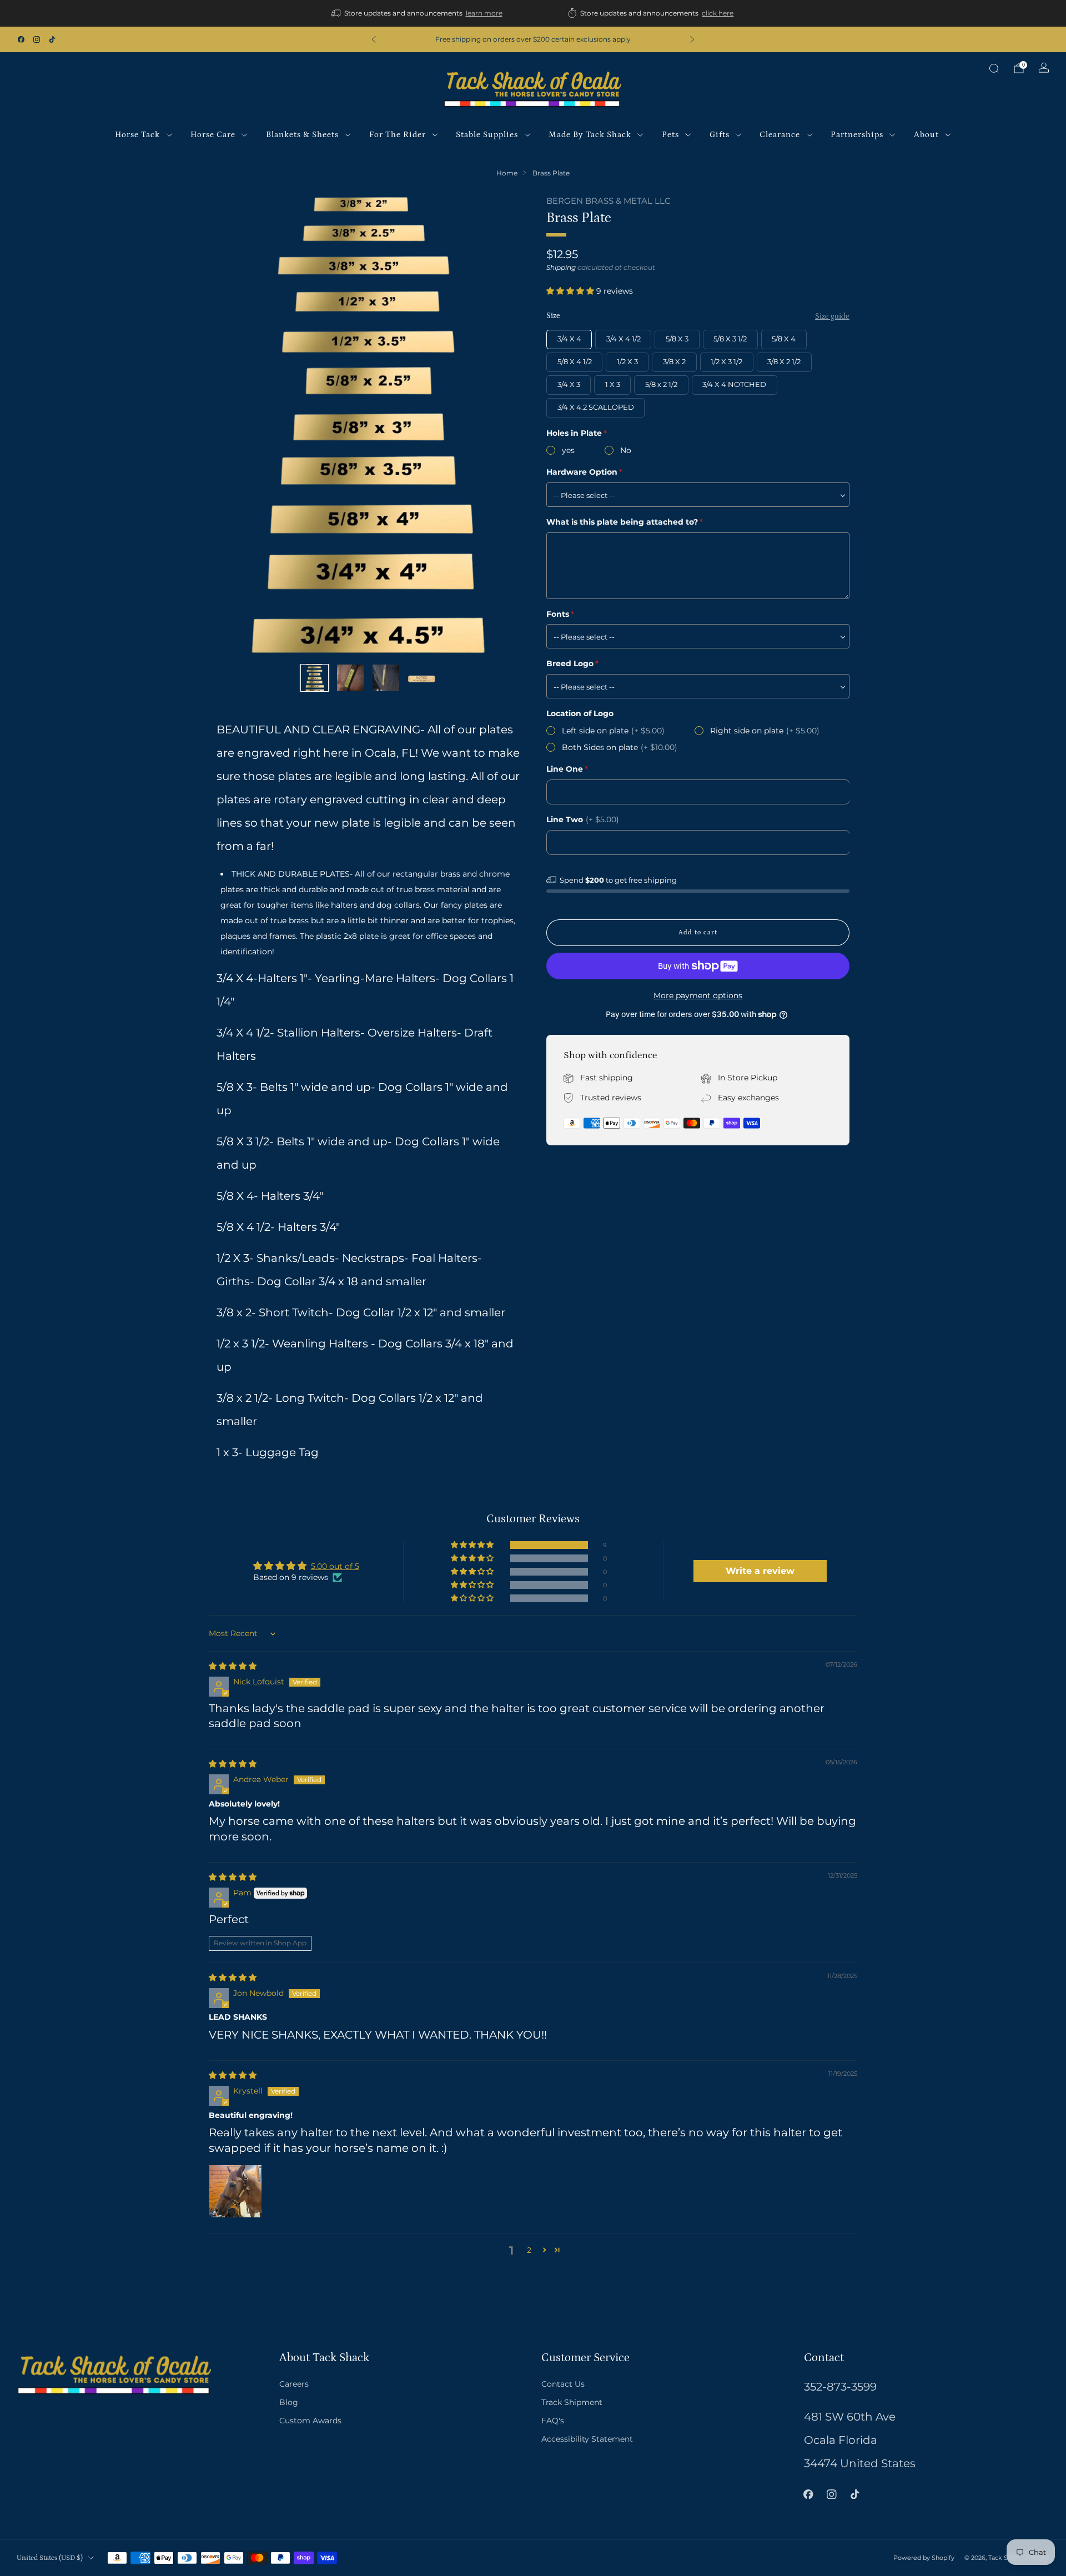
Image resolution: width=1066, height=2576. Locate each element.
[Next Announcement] (692, 39)
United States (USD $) (50, 2558)
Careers (294, 2384)
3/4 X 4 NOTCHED (734, 384)
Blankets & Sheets (302, 135)
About (926, 135)
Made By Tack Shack (590, 135)
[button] (571, 291)
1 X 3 (613, 384)
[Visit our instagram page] (37, 39)
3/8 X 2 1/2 (784, 362)
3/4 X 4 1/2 (623, 339)
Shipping (561, 267)
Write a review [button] (760, 1571)
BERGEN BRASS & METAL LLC (609, 201)
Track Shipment (572, 2402)
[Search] (994, 68)
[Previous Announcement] (374, 39)
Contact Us (563, 2384)
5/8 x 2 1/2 (661, 384)
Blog (289, 2402)
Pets (670, 135)
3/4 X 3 (569, 384)
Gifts (720, 135)
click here (718, 13)
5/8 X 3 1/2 (730, 339)
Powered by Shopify (924, 2558)
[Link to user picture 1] (235, 2191)
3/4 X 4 (569, 339)
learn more (484, 13)
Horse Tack (137, 135)
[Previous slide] (238, 425)
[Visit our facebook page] (21, 39)
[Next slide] (498, 425)
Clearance (780, 135)
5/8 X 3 (677, 339)
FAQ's (553, 2421)
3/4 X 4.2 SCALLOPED (596, 407)
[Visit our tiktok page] (52, 39)
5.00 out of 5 (335, 1566)
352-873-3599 (840, 2387)
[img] (233, 1666)
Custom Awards (310, 2421)
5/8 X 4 (784, 339)
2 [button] (529, 2250)
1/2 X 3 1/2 (726, 362)
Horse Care (213, 135)
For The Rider (398, 135)
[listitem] (418, 13)
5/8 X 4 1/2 (575, 362)
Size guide (832, 316)
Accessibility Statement (587, 2439)
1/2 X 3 (627, 362)
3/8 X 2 (674, 362)
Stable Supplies (487, 135)
